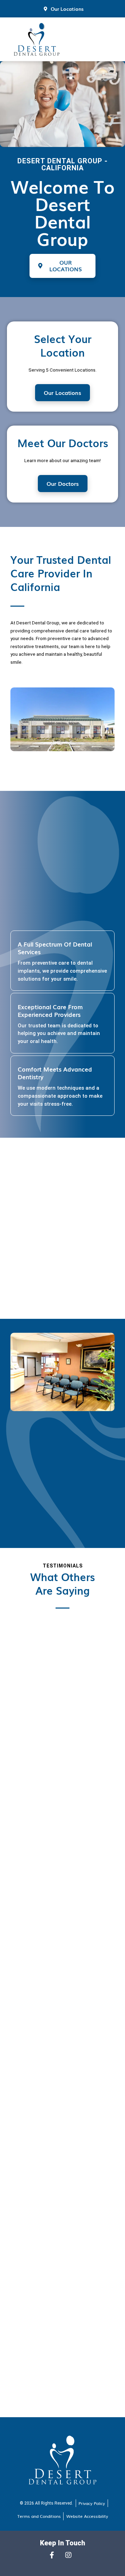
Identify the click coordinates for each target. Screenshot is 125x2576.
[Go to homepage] (37, 39)
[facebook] (55, 2555)
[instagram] (70, 2555)
